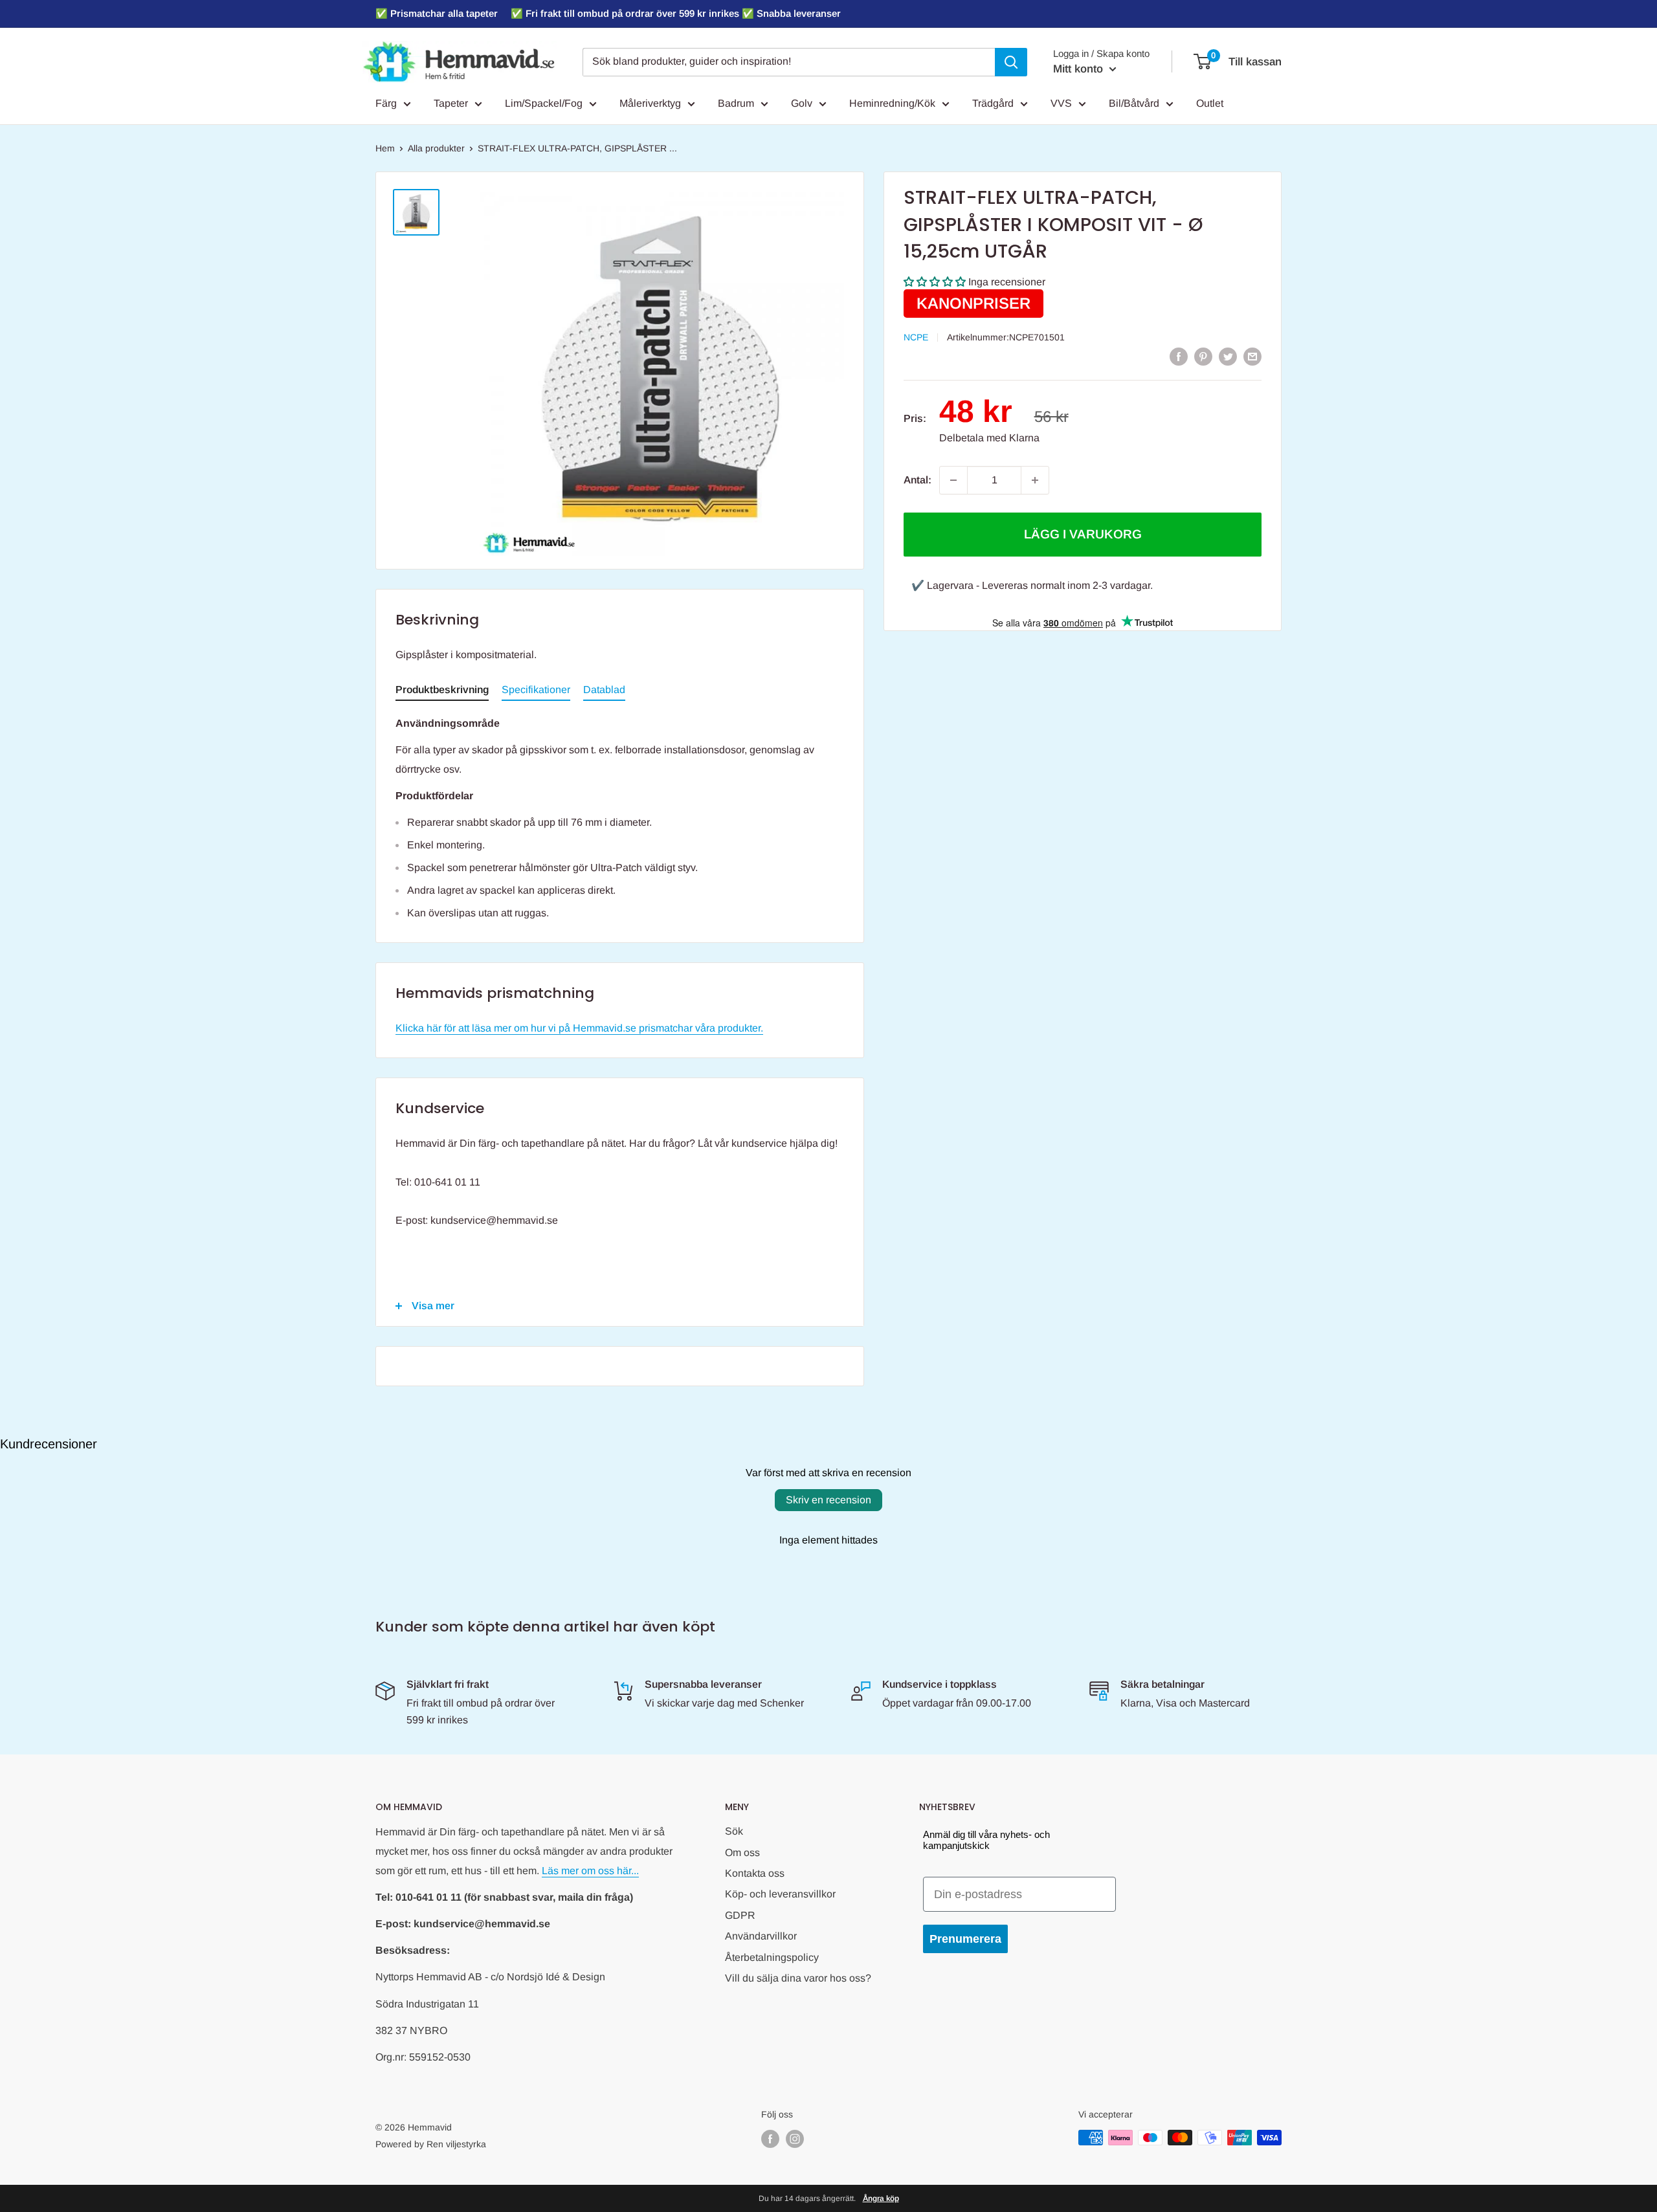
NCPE (916, 337)
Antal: (917, 480)
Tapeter (451, 103)
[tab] (442, 692)
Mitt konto (1080, 69)
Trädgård (993, 103)
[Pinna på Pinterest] (1203, 356)
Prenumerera (965, 1939)
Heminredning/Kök (892, 103)
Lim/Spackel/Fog (544, 103)
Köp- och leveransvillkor (780, 1894)
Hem (385, 148)
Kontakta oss (755, 1873)
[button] (935, 282)
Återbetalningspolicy (772, 1957)
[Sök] (1011, 62)
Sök (734, 1831)
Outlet (1210, 103)
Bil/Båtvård (1134, 103)
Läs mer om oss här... (590, 1871)
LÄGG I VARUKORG (1083, 534)
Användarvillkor (761, 1936)
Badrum (736, 103)
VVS (1061, 103)
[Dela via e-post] (1252, 356)
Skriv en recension (828, 1500)
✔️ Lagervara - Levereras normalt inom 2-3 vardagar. (1032, 585)
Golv (802, 103)
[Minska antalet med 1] (953, 480)
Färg (386, 103)
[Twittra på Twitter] (1228, 356)
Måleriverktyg (650, 103)
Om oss (742, 1853)
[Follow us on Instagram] (795, 2139)
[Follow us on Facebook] (770, 2139)
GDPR (740, 1915)
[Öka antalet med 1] (1035, 480)
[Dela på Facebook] (1179, 356)
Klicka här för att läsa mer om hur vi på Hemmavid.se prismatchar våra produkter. (579, 1028)
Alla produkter (436, 148)
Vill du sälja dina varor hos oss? (798, 1978)
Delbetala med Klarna (989, 438)
